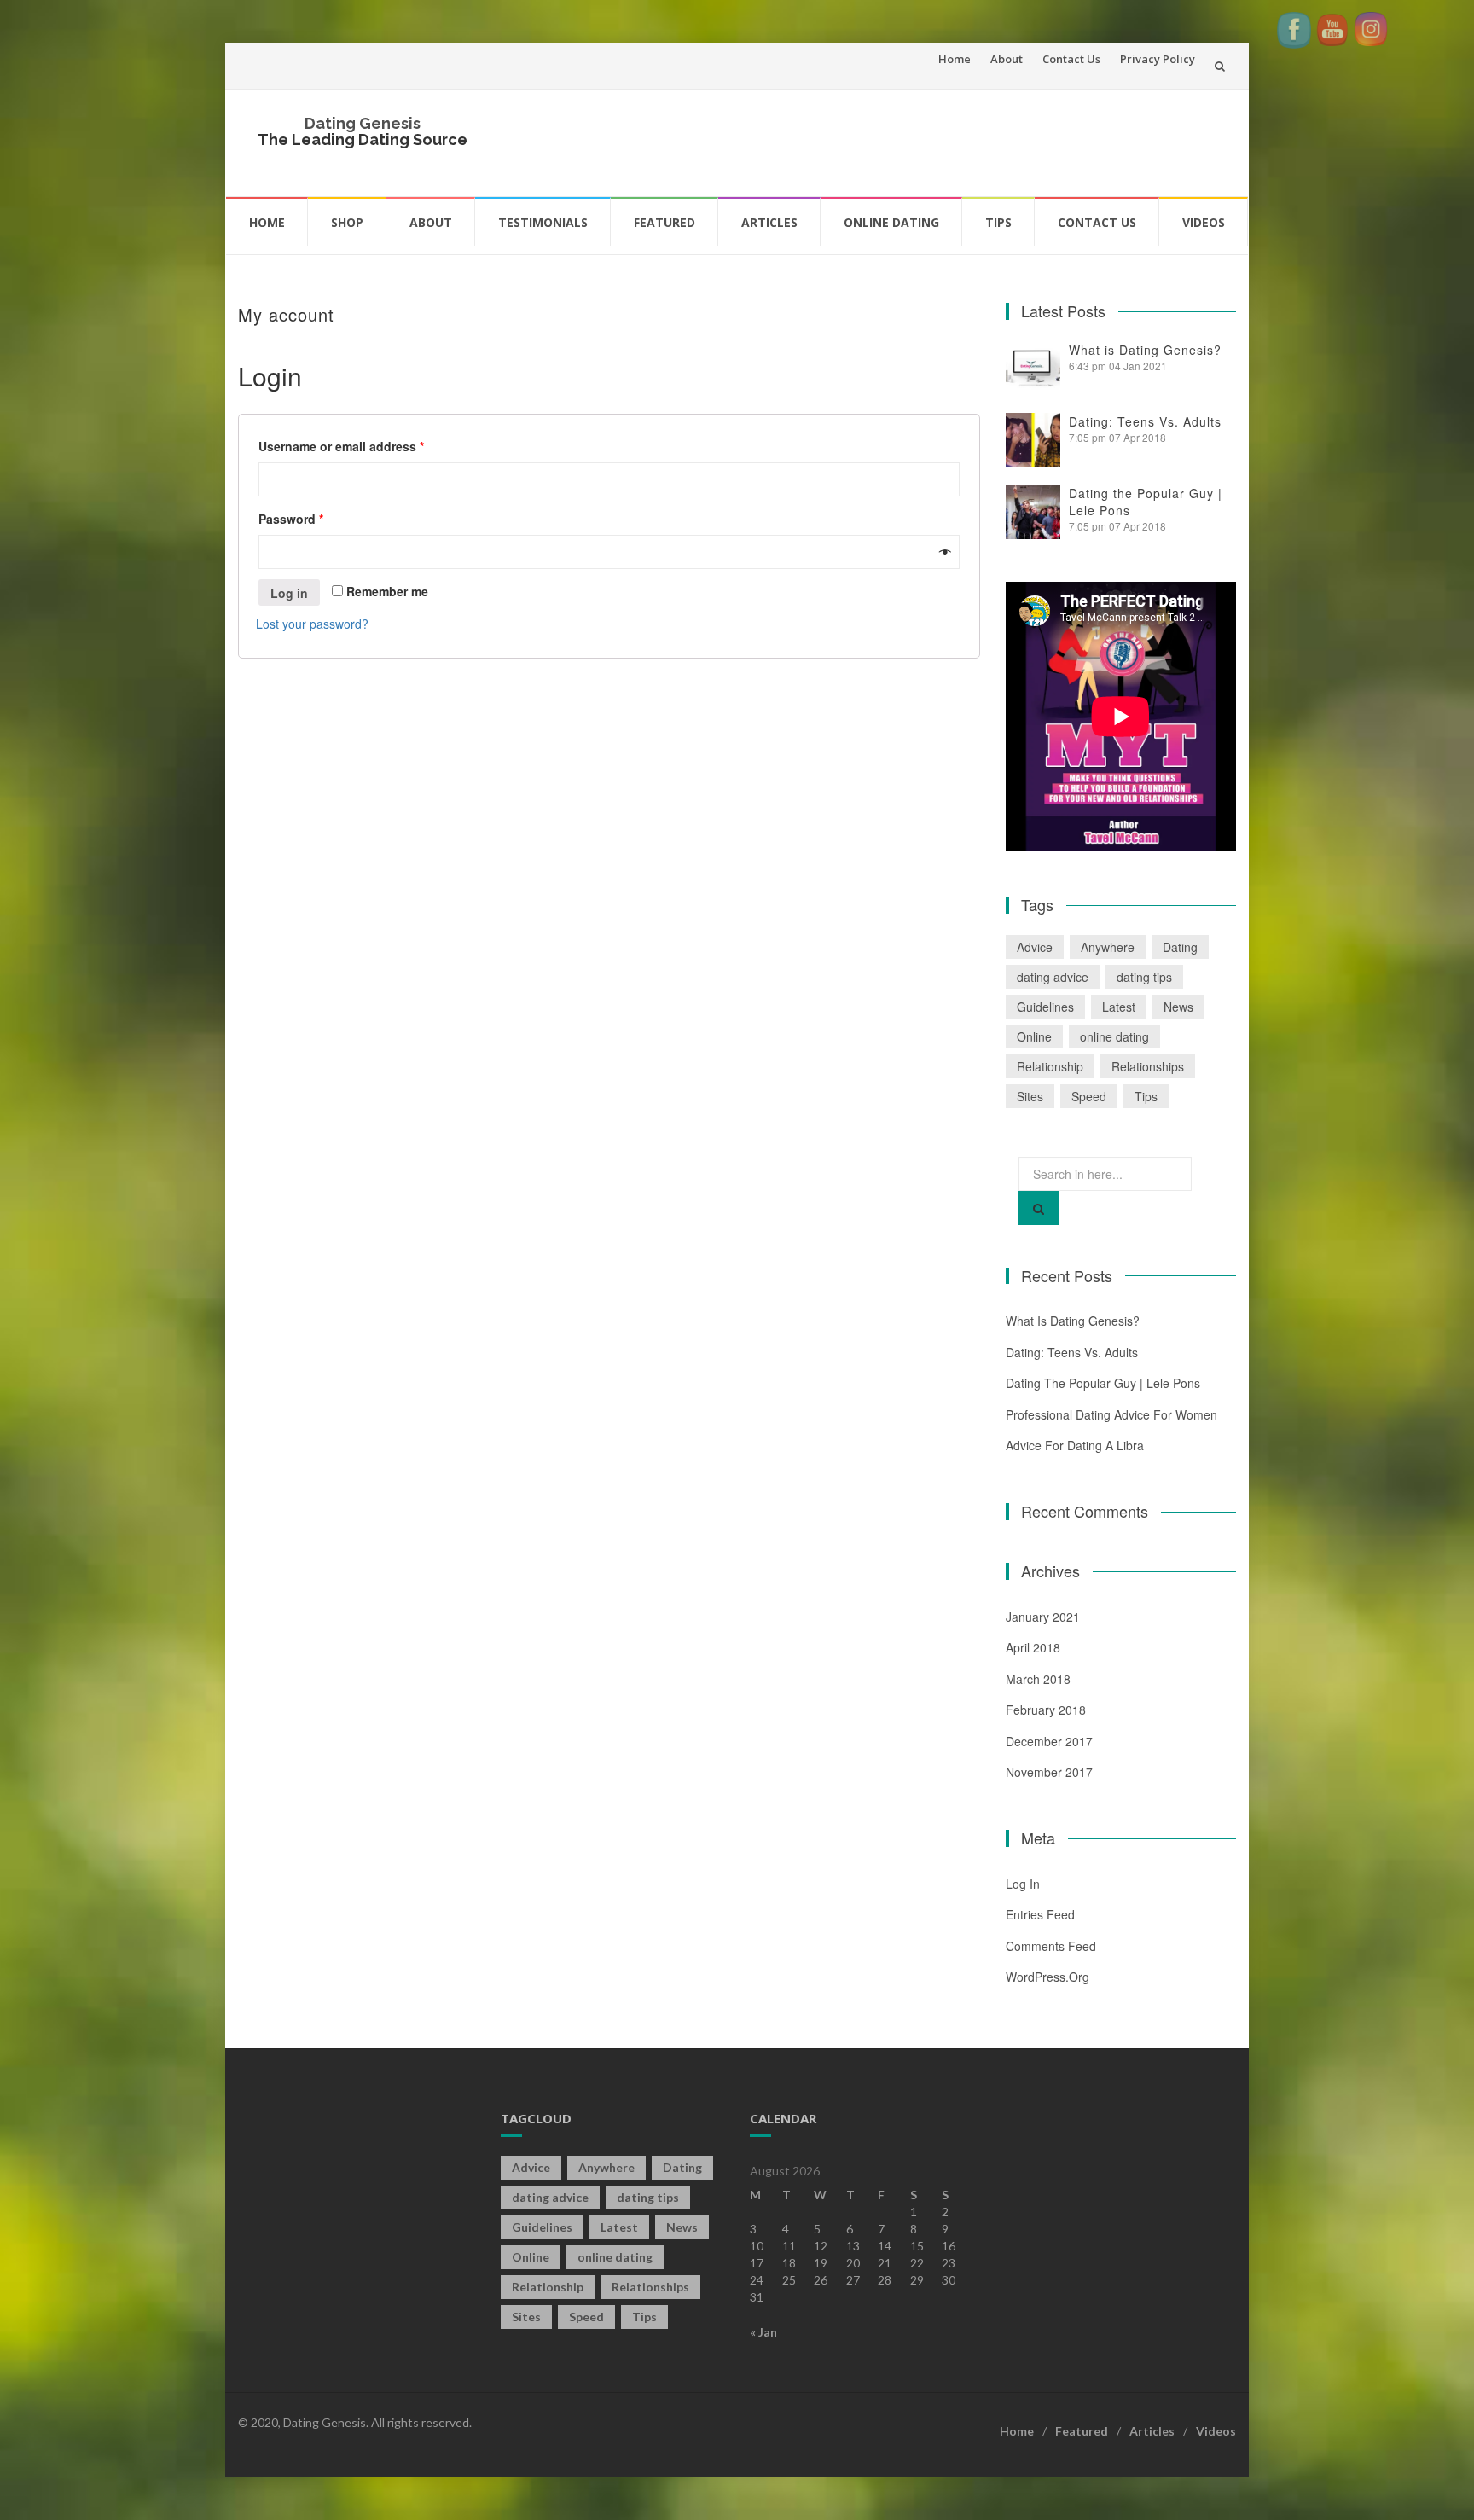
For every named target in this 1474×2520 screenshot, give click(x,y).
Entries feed (1040, 1914)
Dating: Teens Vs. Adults (1145, 421)
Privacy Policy (1158, 59)
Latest (1119, 1007)
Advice (1035, 947)
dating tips (1144, 977)
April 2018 (1033, 1647)
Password (291, 519)
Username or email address (341, 446)
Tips (998, 222)
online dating (1114, 1036)
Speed (1089, 1096)
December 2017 (1049, 1741)
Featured (664, 222)
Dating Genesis (363, 123)
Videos (1204, 222)
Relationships (1148, 1066)
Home (955, 59)
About (1007, 59)
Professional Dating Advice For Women (1111, 1414)
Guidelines (1045, 1007)
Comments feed (1051, 1946)
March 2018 (1038, 1679)
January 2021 (1043, 1617)
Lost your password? (312, 624)
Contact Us (1071, 59)
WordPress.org (1047, 1977)
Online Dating (891, 222)
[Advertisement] (913, 141)
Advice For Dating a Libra (1075, 1445)
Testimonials (543, 222)
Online (1034, 1036)
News (1178, 1007)
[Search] (1039, 1208)
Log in (289, 593)
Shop (347, 222)
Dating (1180, 947)
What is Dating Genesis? (1145, 350)
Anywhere (1108, 947)
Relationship (1050, 1066)
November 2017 (1049, 1772)
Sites (1030, 1096)
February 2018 (1046, 1710)
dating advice (1053, 977)
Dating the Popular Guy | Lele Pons (1103, 1383)
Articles (769, 222)
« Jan (763, 2332)
